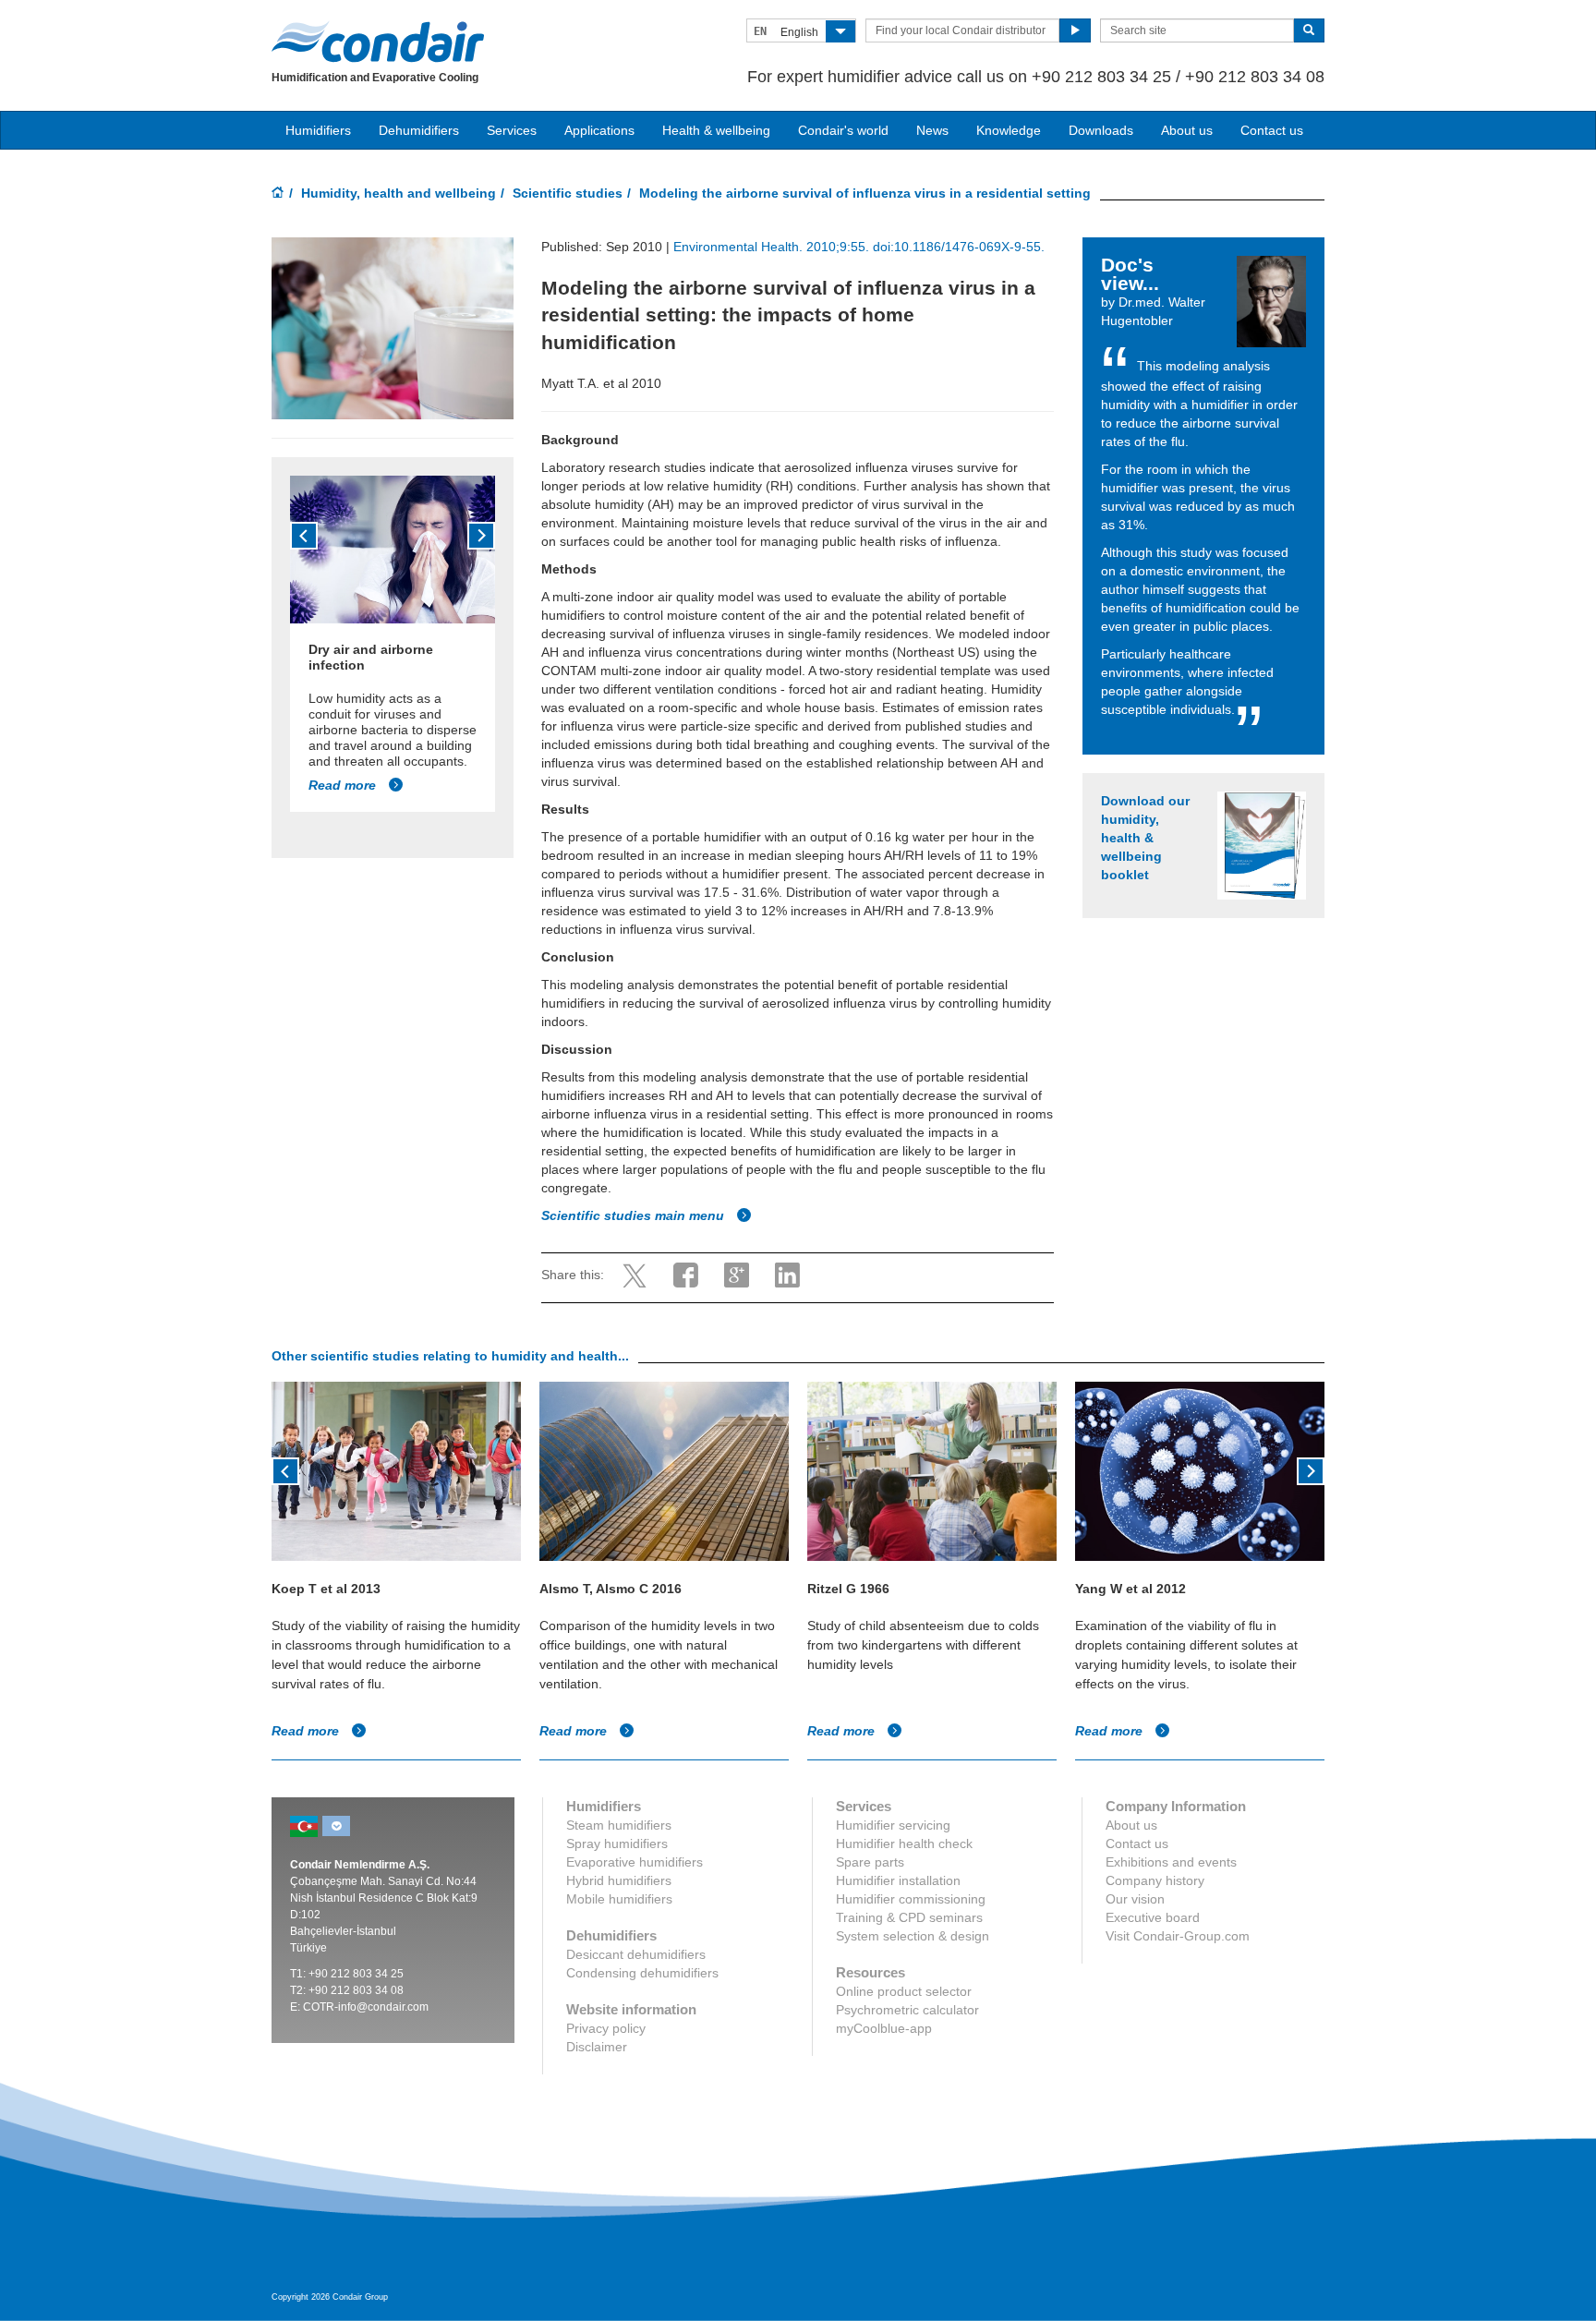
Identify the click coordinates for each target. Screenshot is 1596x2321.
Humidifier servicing (893, 1825)
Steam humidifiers (619, 1825)
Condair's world (843, 130)
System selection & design (913, 1936)
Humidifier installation (898, 1880)
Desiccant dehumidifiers (636, 1954)
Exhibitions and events (1171, 1862)
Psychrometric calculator (907, 2010)
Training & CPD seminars (909, 1917)
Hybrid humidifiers (619, 1880)
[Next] (481, 536)
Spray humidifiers (617, 1844)
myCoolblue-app (884, 2028)
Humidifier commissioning (911, 1899)
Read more (344, 785)
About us (1187, 130)
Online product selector (904, 1991)
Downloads (1101, 130)
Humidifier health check (904, 1844)
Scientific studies (568, 193)
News (932, 130)
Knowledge (1009, 130)
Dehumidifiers (419, 130)
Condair (378, 42)
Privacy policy (606, 2028)
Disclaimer (597, 2047)
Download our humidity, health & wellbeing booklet (1145, 838)
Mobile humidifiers (619, 1899)
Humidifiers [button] (318, 130)
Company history (1155, 1880)
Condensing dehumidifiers (642, 1973)
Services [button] (512, 130)
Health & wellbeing (716, 130)
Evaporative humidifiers (635, 1862)
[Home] (278, 194)
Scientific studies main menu (635, 1215)
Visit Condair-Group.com (1178, 1936)
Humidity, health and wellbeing (399, 193)
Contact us (1272, 130)
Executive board (1153, 1917)
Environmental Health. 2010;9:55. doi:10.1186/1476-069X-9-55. (859, 247)
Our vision (1135, 1899)
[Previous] (304, 536)
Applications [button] (599, 130)
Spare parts (870, 1862)
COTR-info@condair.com (366, 2007)
